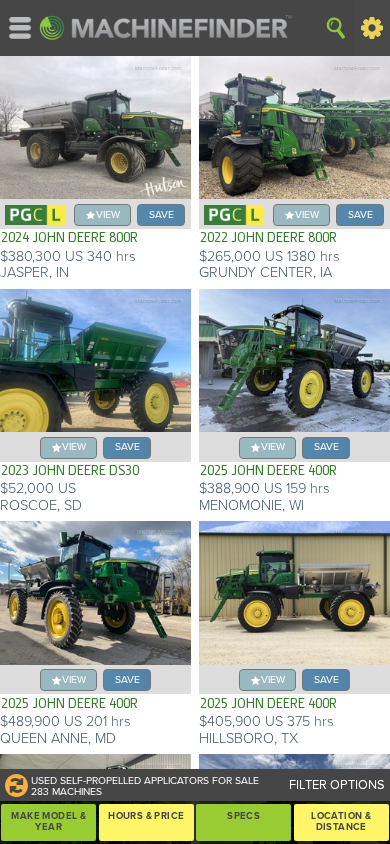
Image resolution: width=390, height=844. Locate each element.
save (161, 214)
